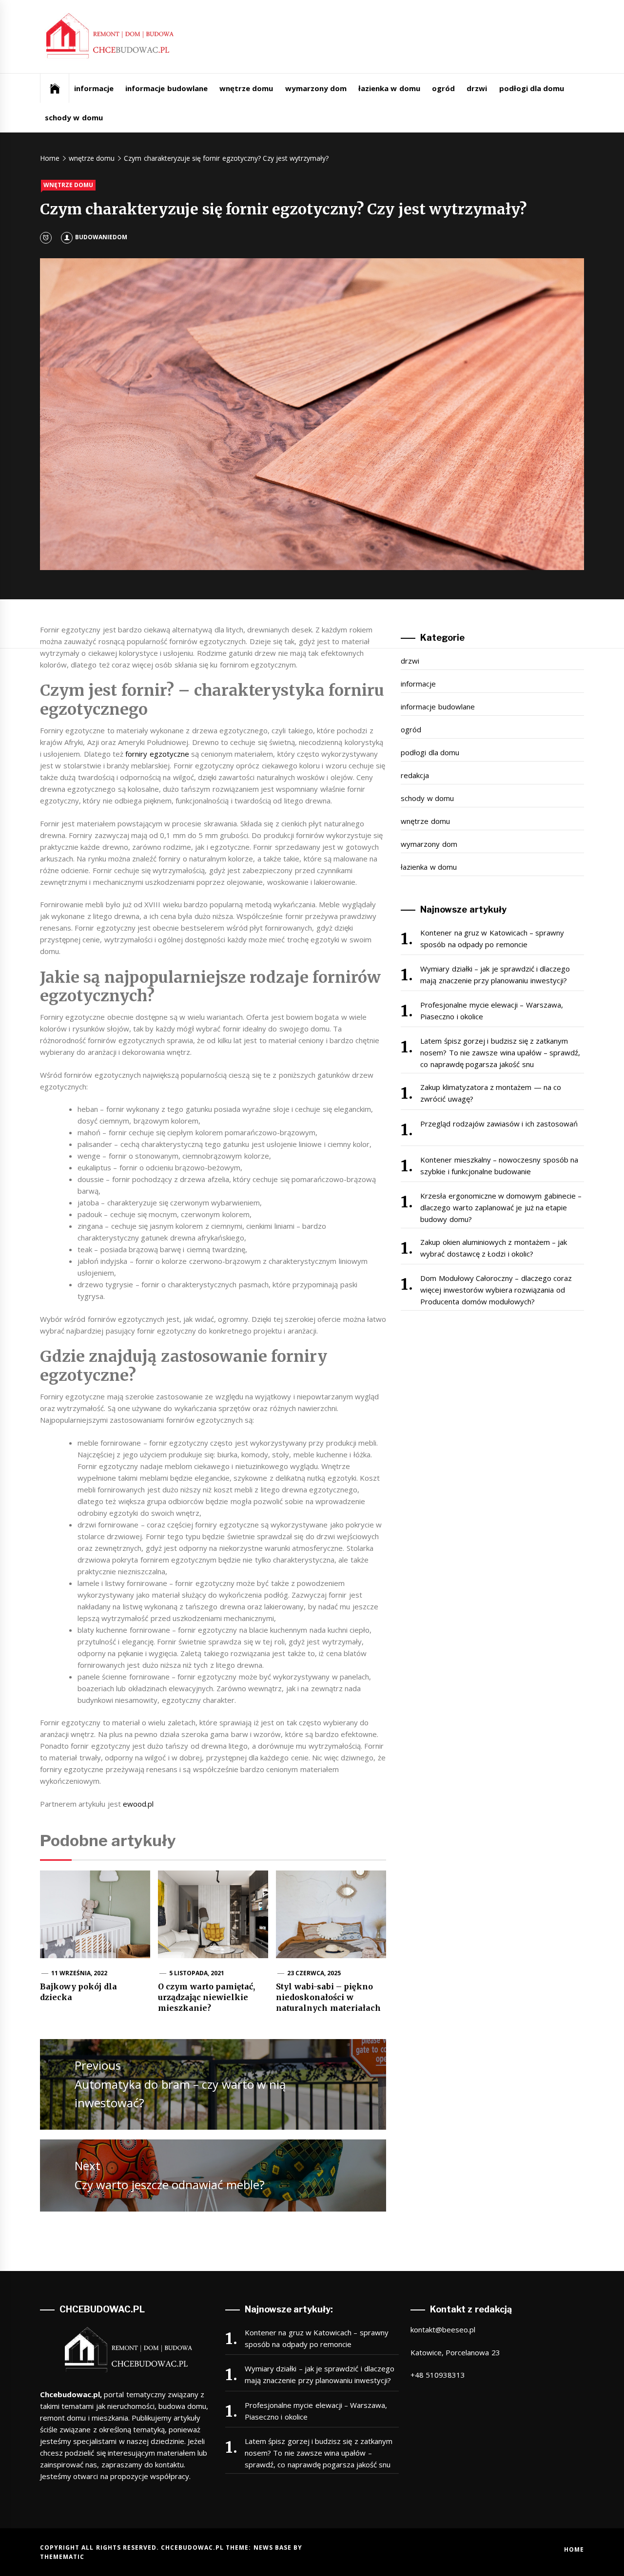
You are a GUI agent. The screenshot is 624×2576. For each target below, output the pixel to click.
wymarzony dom (316, 88)
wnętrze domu (246, 88)
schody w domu (74, 117)
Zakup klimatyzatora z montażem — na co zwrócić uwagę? (491, 1093)
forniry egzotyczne (157, 754)
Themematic (62, 2557)
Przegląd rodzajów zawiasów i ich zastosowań (499, 1124)
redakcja (415, 775)
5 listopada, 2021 (197, 1973)
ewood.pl (138, 1804)
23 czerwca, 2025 (314, 1973)
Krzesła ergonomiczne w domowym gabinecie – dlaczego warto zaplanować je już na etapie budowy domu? (501, 1207)
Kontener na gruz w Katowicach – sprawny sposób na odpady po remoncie (492, 938)
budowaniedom (101, 237)
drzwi (477, 88)
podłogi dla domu (532, 88)
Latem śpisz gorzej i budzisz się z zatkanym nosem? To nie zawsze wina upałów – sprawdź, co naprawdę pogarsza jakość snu (500, 1052)
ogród (443, 88)
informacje (94, 88)
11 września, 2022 (79, 1973)
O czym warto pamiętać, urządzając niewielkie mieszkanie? (206, 1997)
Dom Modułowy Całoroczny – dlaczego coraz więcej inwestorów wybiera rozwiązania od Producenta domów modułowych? (496, 1290)
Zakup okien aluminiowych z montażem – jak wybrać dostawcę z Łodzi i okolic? (494, 1248)
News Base (274, 2547)
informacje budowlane (166, 88)
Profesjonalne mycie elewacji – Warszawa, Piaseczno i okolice (491, 1011)
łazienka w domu (389, 88)
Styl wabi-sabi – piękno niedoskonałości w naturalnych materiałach (328, 1997)
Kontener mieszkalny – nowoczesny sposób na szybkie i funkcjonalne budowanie (499, 1165)
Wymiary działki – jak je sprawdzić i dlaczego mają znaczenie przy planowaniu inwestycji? (495, 974)
